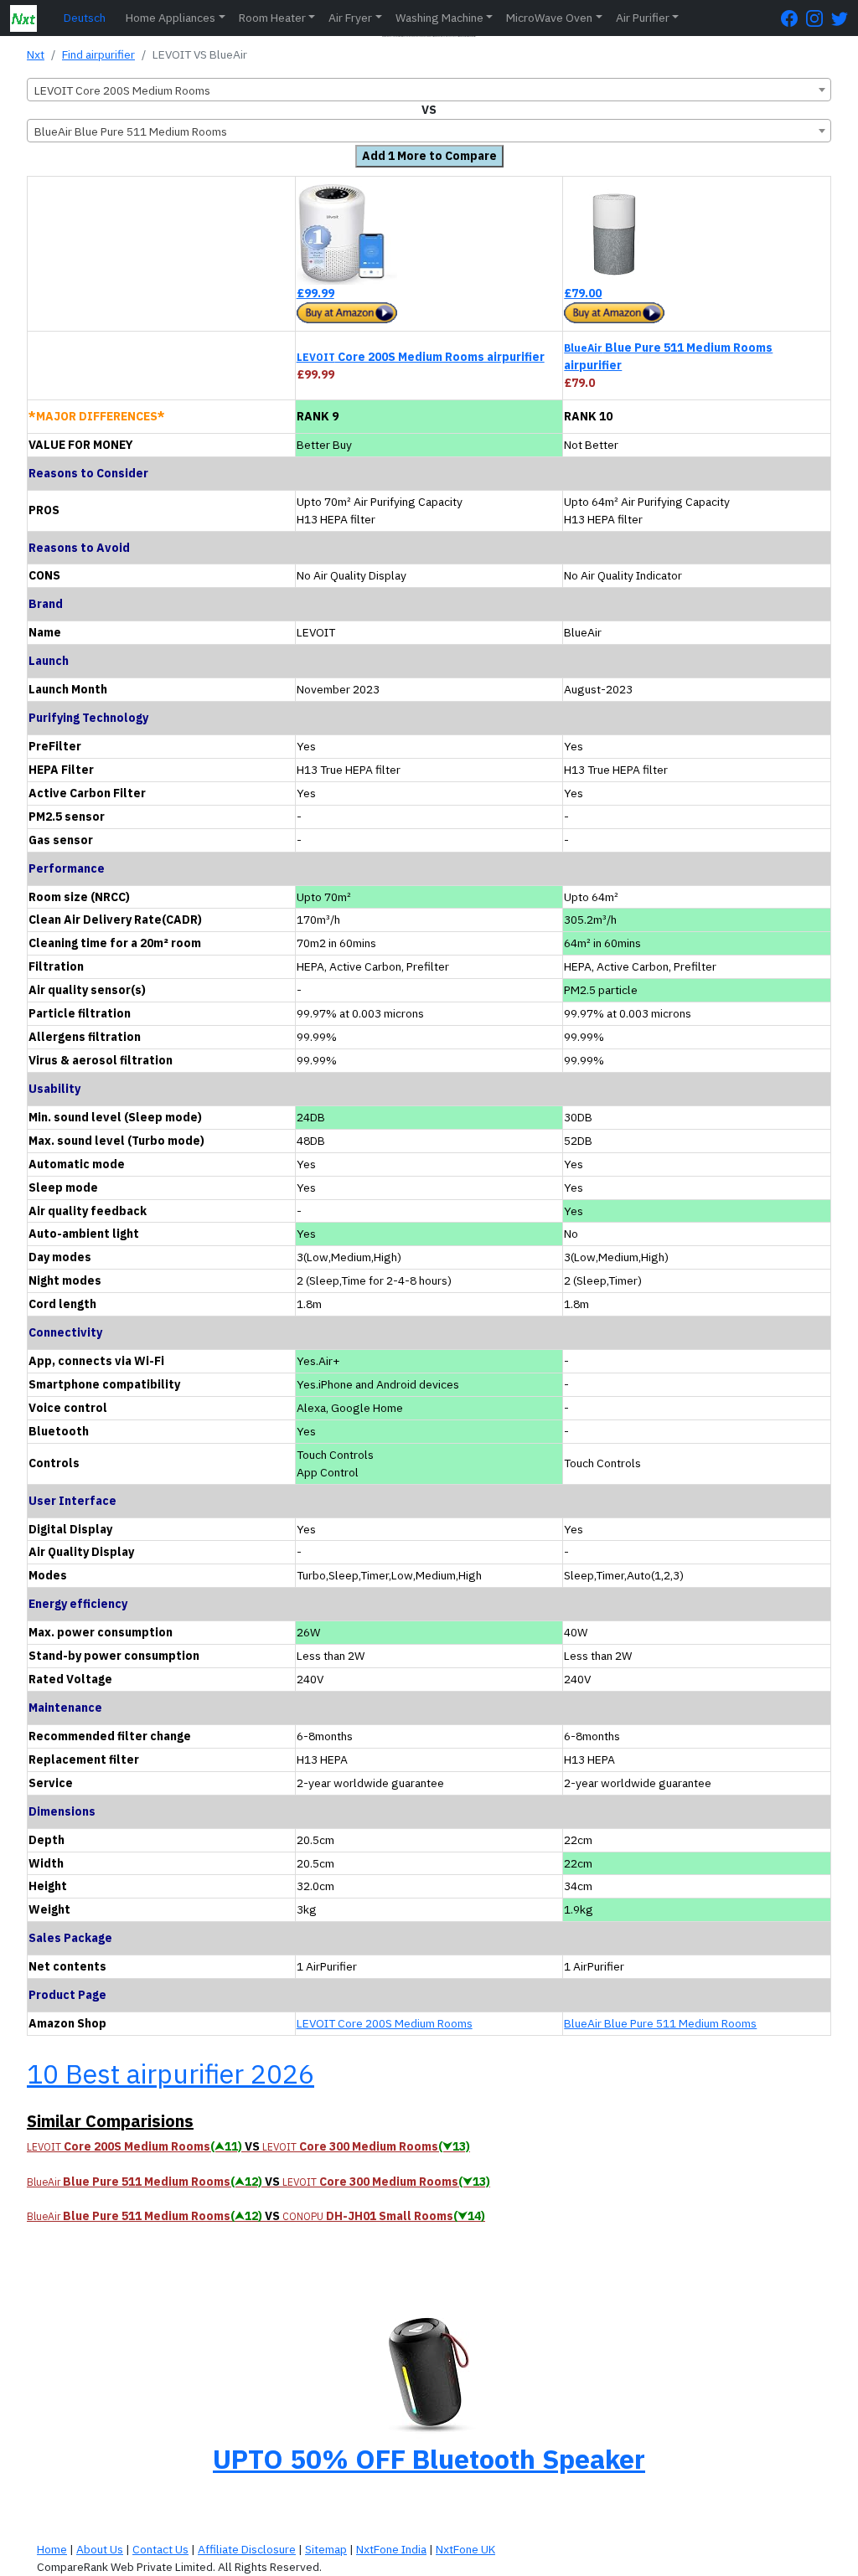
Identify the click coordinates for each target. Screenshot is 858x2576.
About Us (100, 2549)
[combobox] (429, 90)
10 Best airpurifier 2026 (171, 2074)
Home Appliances (171, 18)
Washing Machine (439, 18)
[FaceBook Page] (793, 18)
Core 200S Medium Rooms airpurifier (421, 357)
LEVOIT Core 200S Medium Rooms (385, 2023)
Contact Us (160, 2549)
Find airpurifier (98, 54)
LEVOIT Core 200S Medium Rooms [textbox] (122, 90)
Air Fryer (350, 18)
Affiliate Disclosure (247, 2549)
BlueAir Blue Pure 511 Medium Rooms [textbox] (131, 131)
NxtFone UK (465, 2549)
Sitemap (326, 2549)
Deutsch (85, 18)
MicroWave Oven (549, 18)
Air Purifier (643, 18)
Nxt (36, 54)
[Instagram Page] (819, 18)
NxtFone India (391, 2549)
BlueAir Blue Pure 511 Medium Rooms (660, 2023)
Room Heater (272, 18)
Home (52, 2549)
